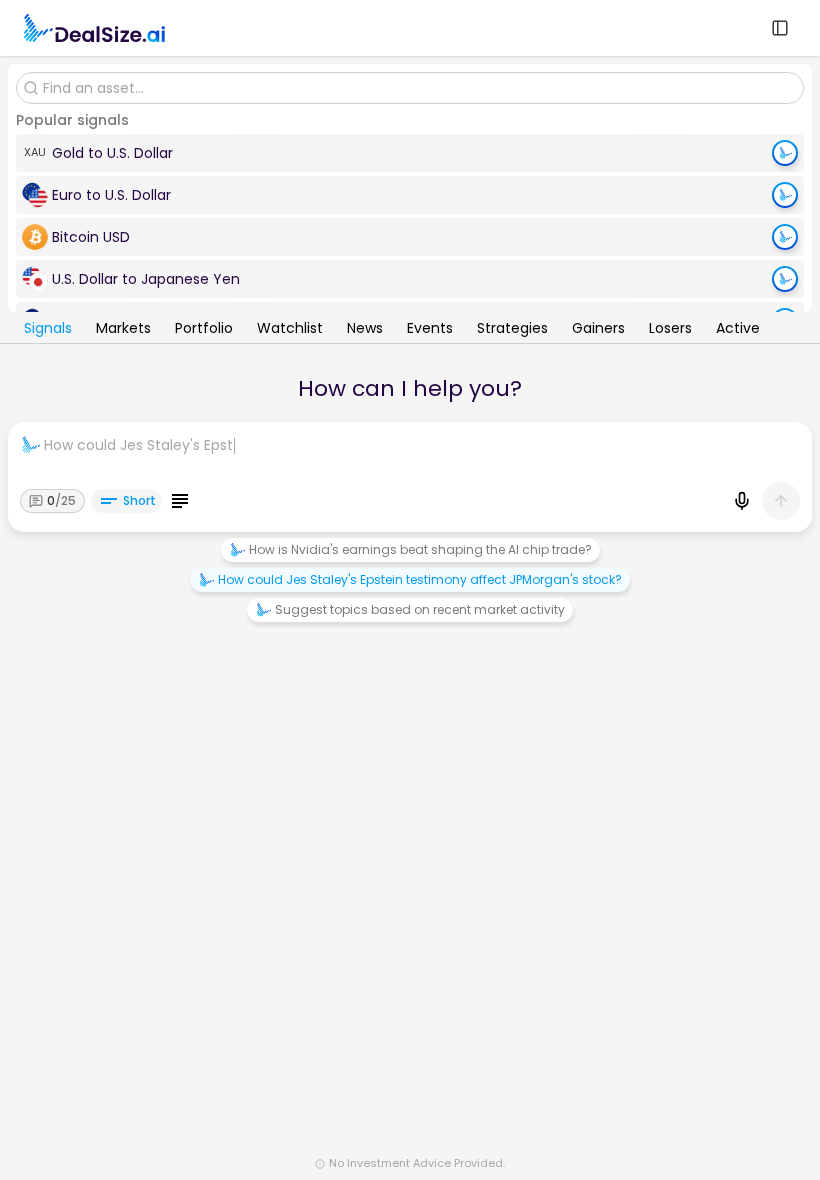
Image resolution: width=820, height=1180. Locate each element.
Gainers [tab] (598, 330)
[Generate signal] (785, 153)
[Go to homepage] (94, 28)
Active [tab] (738, 330)
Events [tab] (430, 330)
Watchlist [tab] (290, 330)
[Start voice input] (742, 501)
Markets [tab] (123, 330)
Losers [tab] (670, 330)
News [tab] (365, 330)
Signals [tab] (48, 330)
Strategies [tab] (512, 330)
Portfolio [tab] (204, 330)
